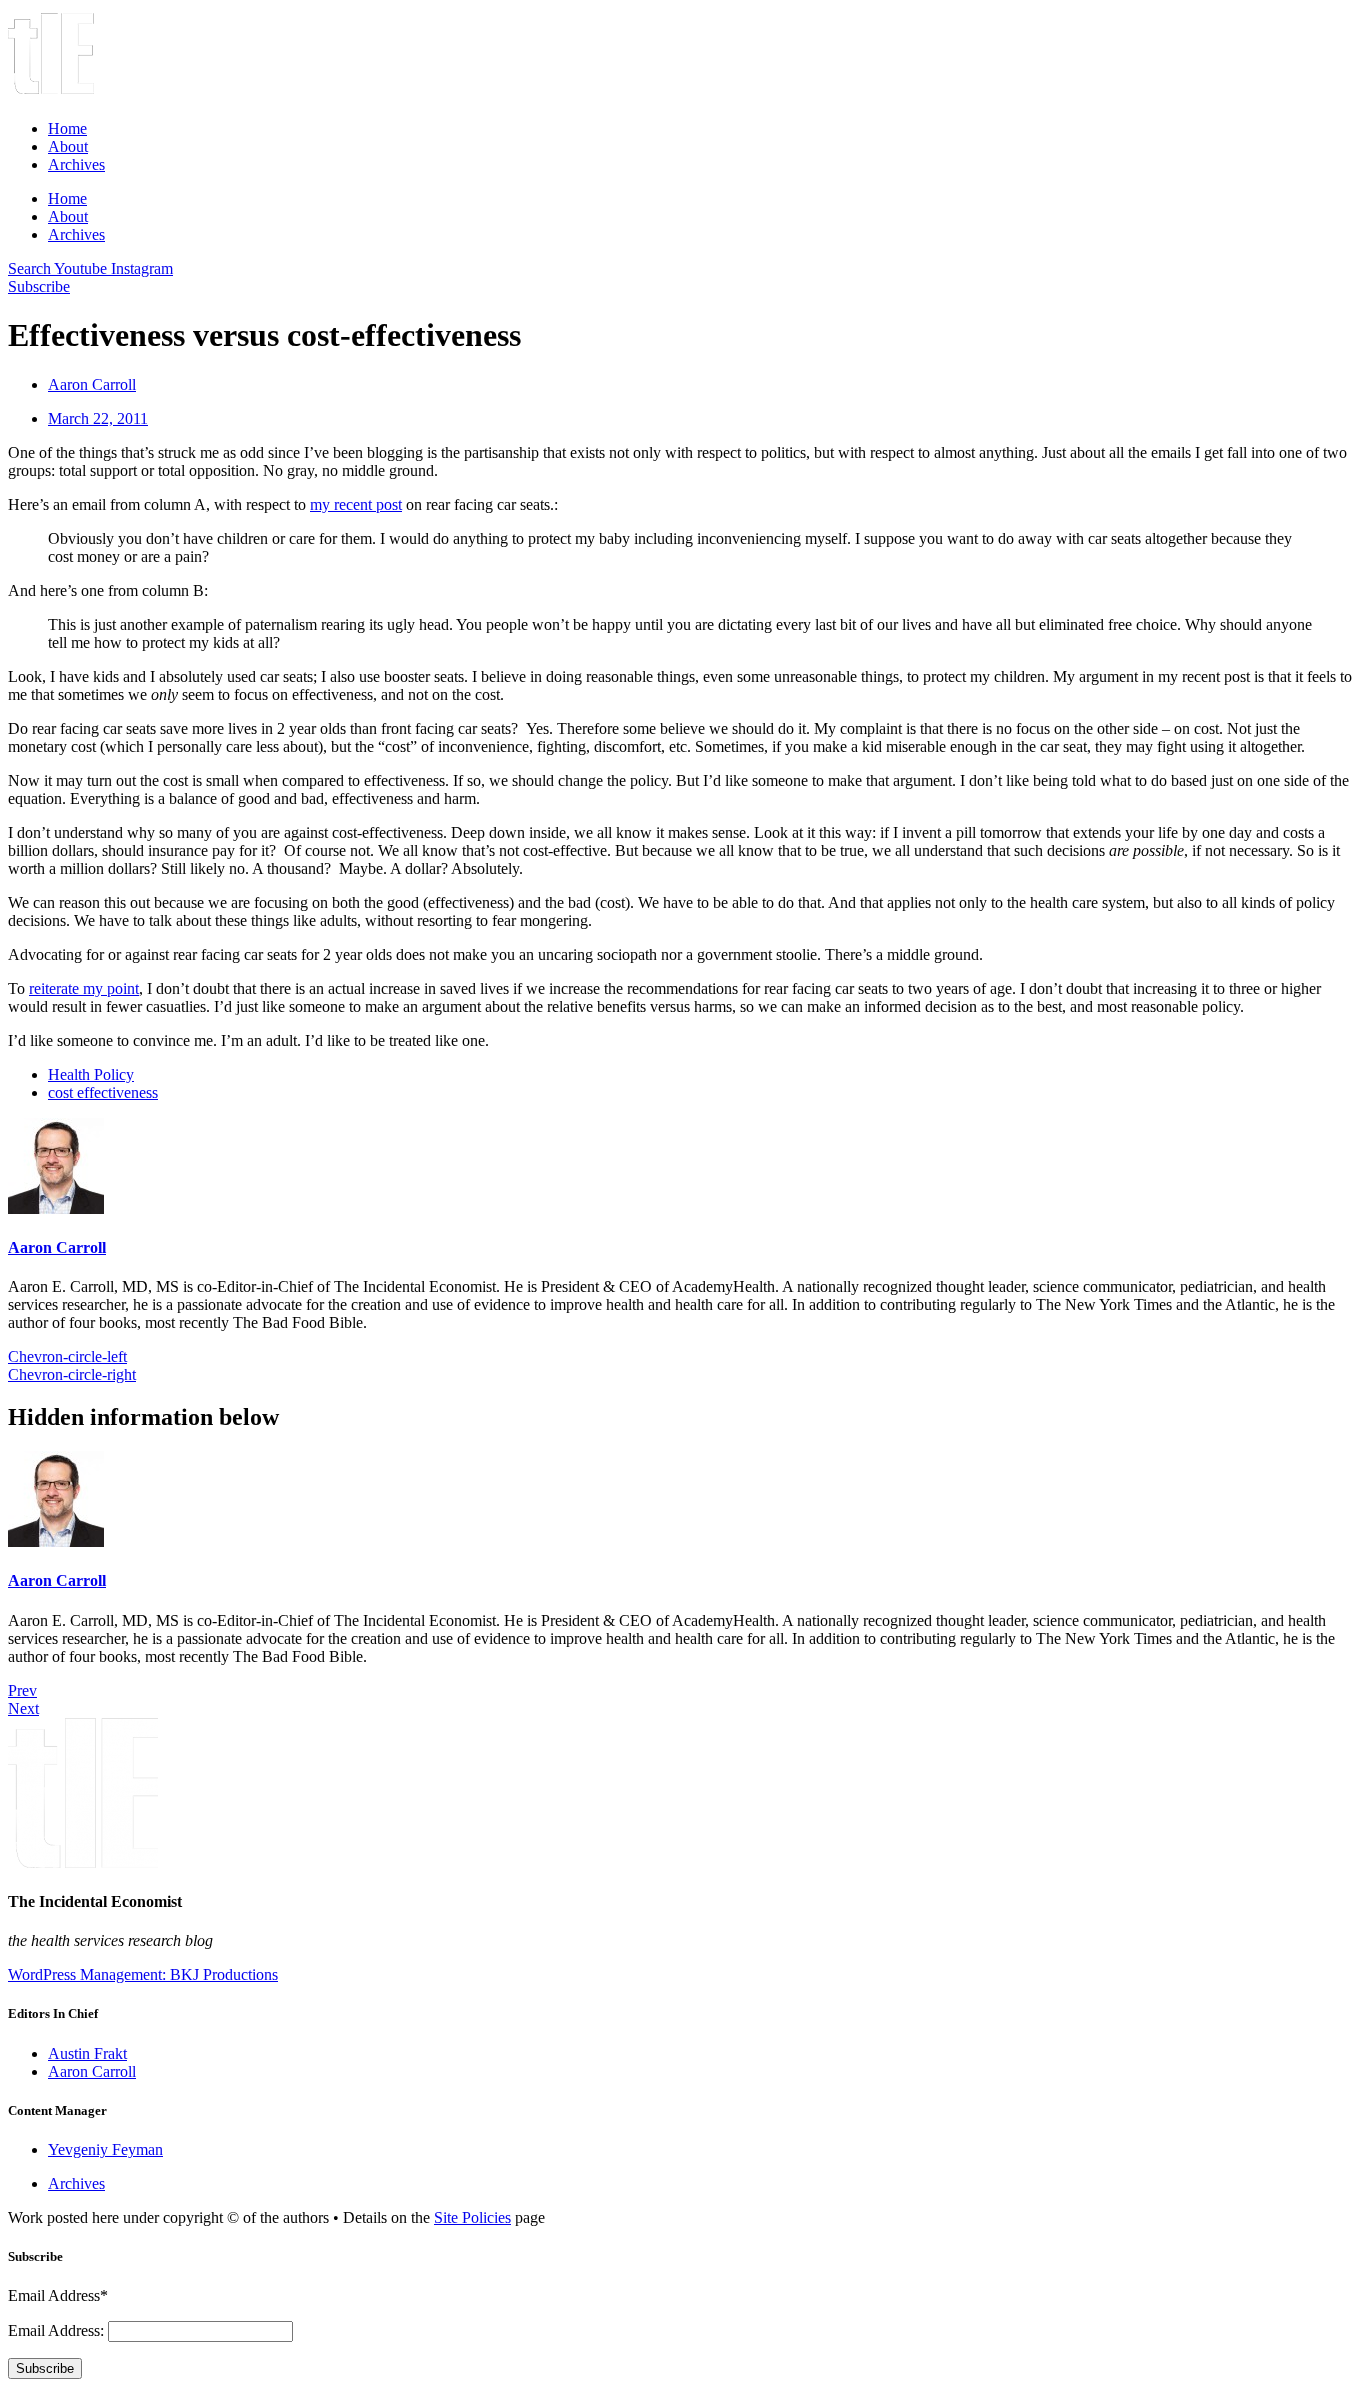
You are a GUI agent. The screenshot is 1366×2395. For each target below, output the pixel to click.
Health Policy (91, 1074)
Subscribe (45, 2368)
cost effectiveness (103, 1092)
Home (67, 128)
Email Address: (58, 2330)
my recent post (356, 504)
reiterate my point (84, 988)
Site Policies (472, 2217)
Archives (76, 164)
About (68, 146)
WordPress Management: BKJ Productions (143, 1974)
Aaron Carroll (57, 1247)
